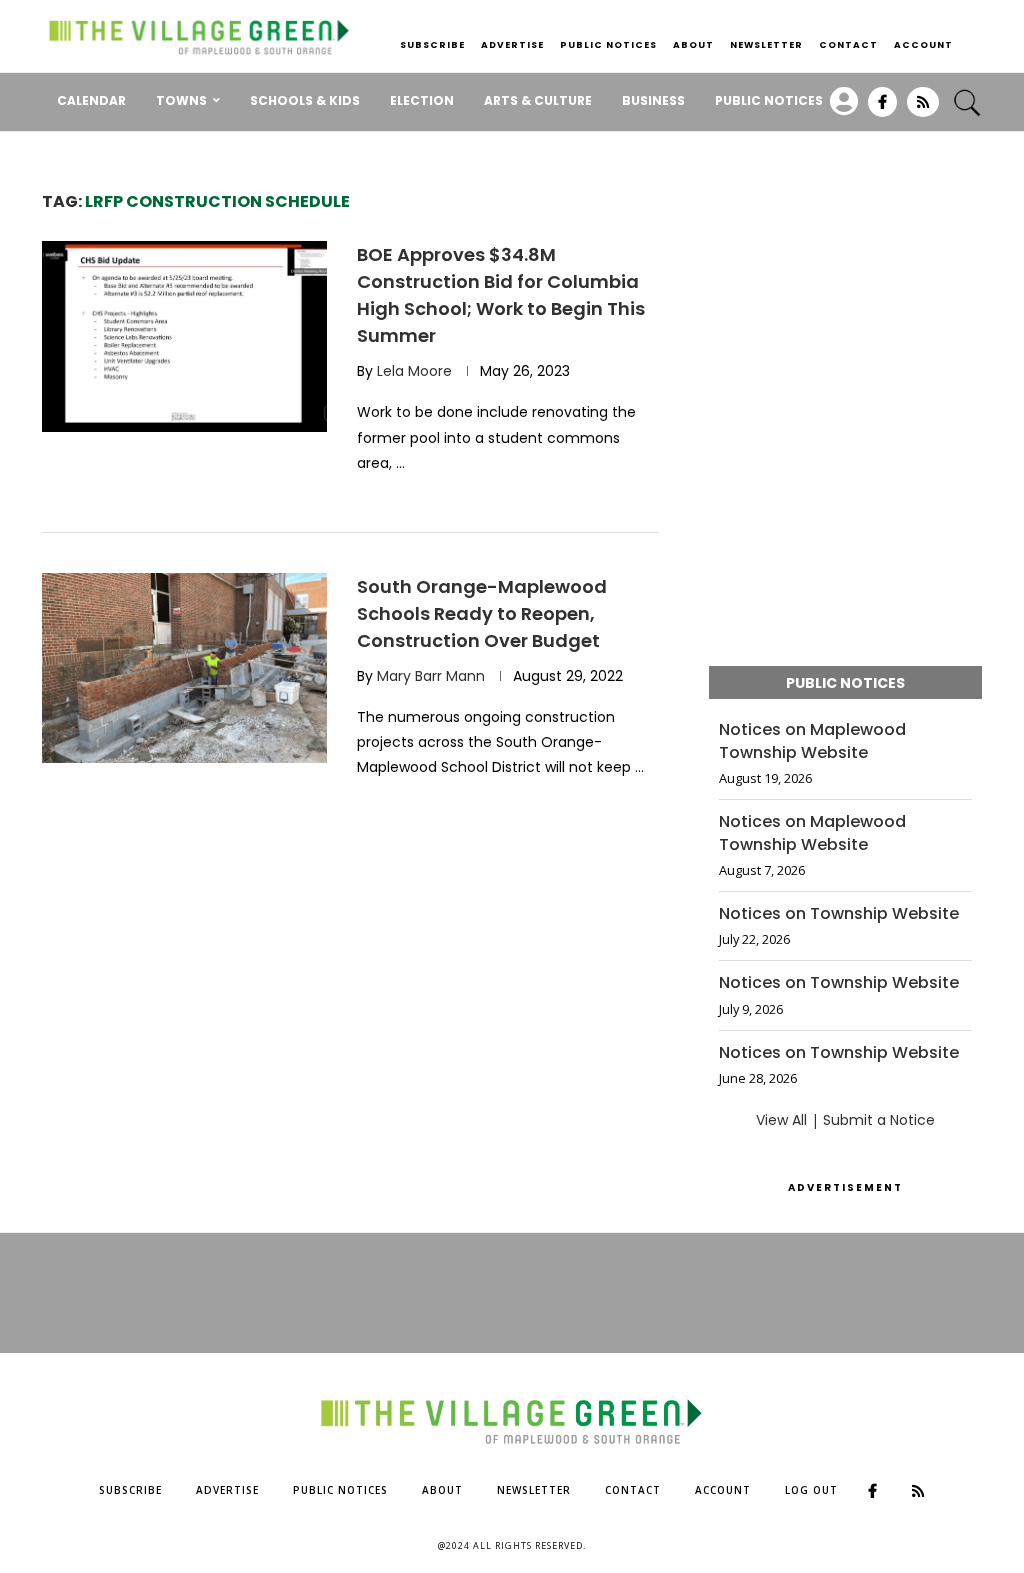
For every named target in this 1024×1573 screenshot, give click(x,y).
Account (923, 45)
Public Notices (608, 45)
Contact (848, 45)
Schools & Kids (305, 100)
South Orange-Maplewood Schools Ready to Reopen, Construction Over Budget (482, 613)
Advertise (512, 45)
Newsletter (766, 45)
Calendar (91, 100)
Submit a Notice (879, 1120)
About (693, 45)
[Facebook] (882, 109)
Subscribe (432, 45)
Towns (181, 100)
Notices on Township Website (839, 914)
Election (422, 100)
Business (653, 100)
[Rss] (923, 109)
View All (781, 1120)
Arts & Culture (538, 100)
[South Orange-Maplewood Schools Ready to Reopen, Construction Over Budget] (184, 668)
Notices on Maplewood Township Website (812, 741)
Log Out (811, 1490)
